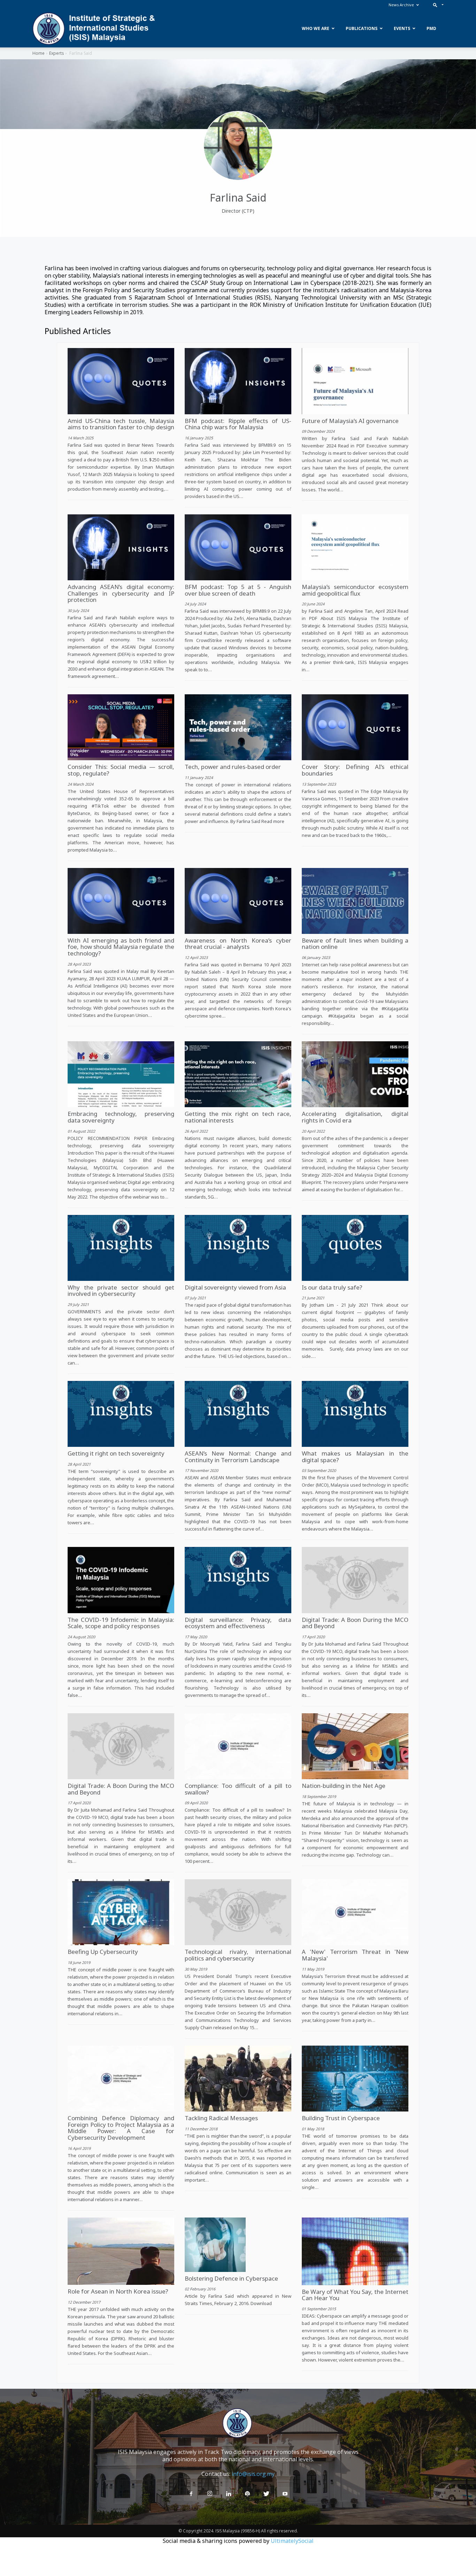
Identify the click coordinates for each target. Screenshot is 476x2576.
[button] (437, 5)
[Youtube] (285, 2494)
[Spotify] (247, 2494)
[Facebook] (191, 2494)
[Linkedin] (229, 2494)
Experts (56, 53)
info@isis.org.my (253, 2474)
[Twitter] (266, 2494)
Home (39, 53)
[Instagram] (210, 2494)
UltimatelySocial (292, 2541)
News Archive (401, 5)
